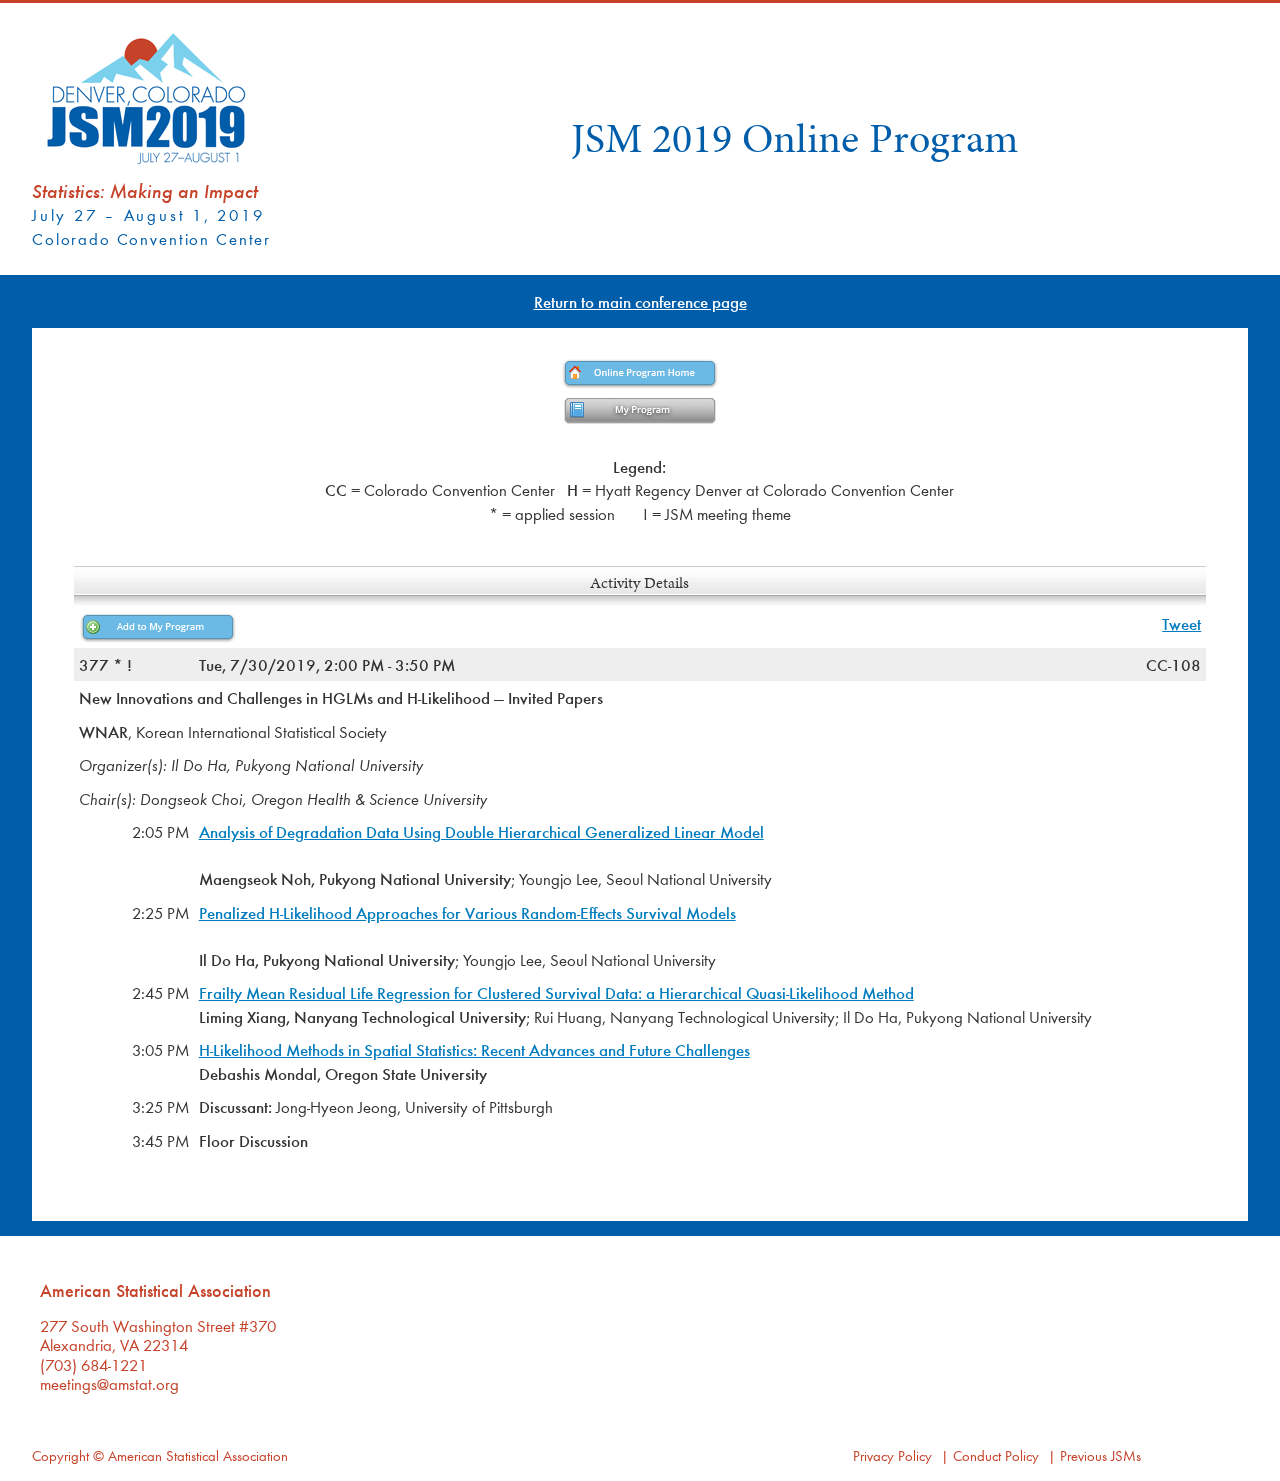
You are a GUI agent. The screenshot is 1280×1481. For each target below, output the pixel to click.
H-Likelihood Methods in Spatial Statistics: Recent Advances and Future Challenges (474, 1049)
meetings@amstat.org (109, 1383)
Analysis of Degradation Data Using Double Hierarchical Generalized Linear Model (481, 831)
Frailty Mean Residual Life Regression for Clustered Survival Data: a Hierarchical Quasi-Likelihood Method (556, 992)
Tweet (1181, 623)
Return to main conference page (640, 301)
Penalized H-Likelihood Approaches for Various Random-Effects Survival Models (467, 912)
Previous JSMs (1100, 1455)
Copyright (60, 1455)
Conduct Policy (996, 1455)
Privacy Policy (892, 1455)
